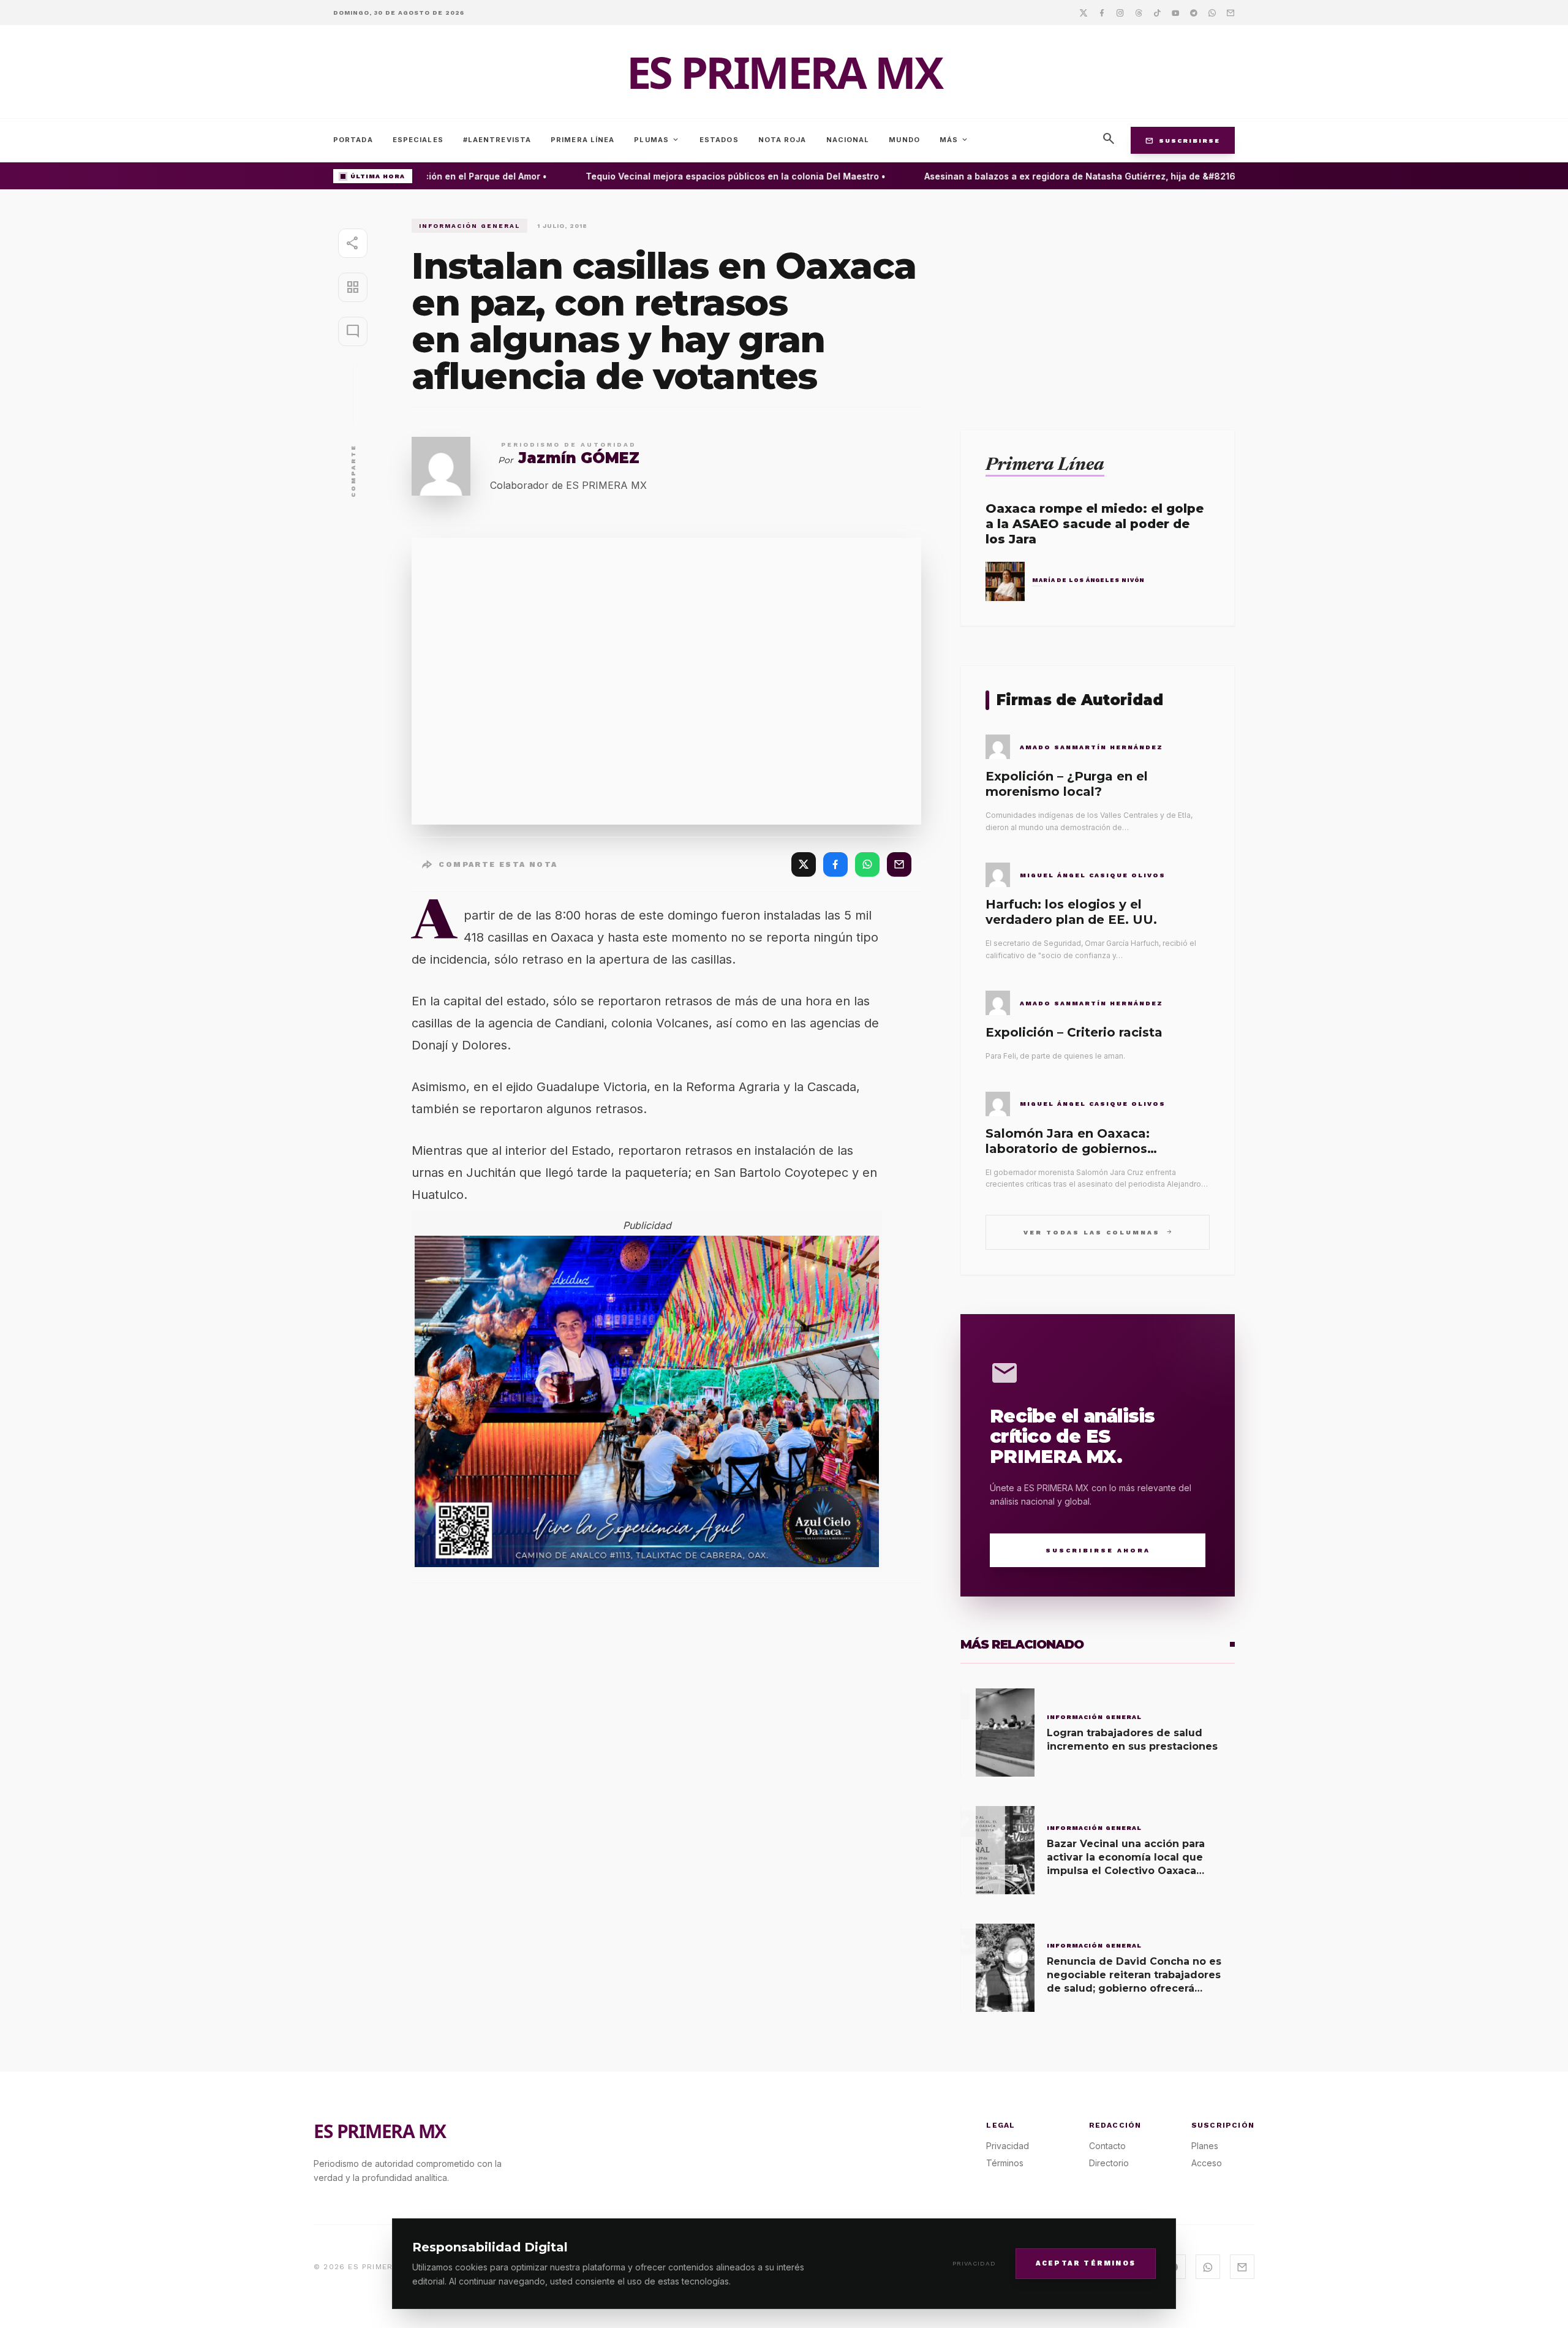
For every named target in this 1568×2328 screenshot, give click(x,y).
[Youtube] (1175, 12)
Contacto (1107, 2146)
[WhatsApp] (867, 864)
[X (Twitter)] (804, 864)
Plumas (657, 140)
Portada (353, 140)
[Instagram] (1120, 12)
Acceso (1207, 2163)
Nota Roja (782, 140)
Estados (719, 140)
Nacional (848, 140)
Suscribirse (1183, 140)
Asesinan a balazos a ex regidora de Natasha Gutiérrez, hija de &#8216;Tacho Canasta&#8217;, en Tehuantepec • (1149, 176)
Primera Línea (582, 140)
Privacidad (974, 2263)
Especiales (418, 140)
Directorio (1109, 2163)
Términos (1005, 2163)
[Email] (1231, 12)
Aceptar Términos (1086, 2263)
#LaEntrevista (497, 140)
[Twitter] (1084, 12)
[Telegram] (1194, 12)
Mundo (904, 140)
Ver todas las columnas (1098, 1232)
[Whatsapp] (1212, 12)
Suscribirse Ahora (1098, 1550)
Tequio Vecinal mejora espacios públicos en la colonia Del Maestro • (711, 176)
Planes (1205, 2146)
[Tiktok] (1157, 12)
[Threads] (1139, 12)
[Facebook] (1102, 12)
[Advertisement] (1098, 304)
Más (954, 140)
